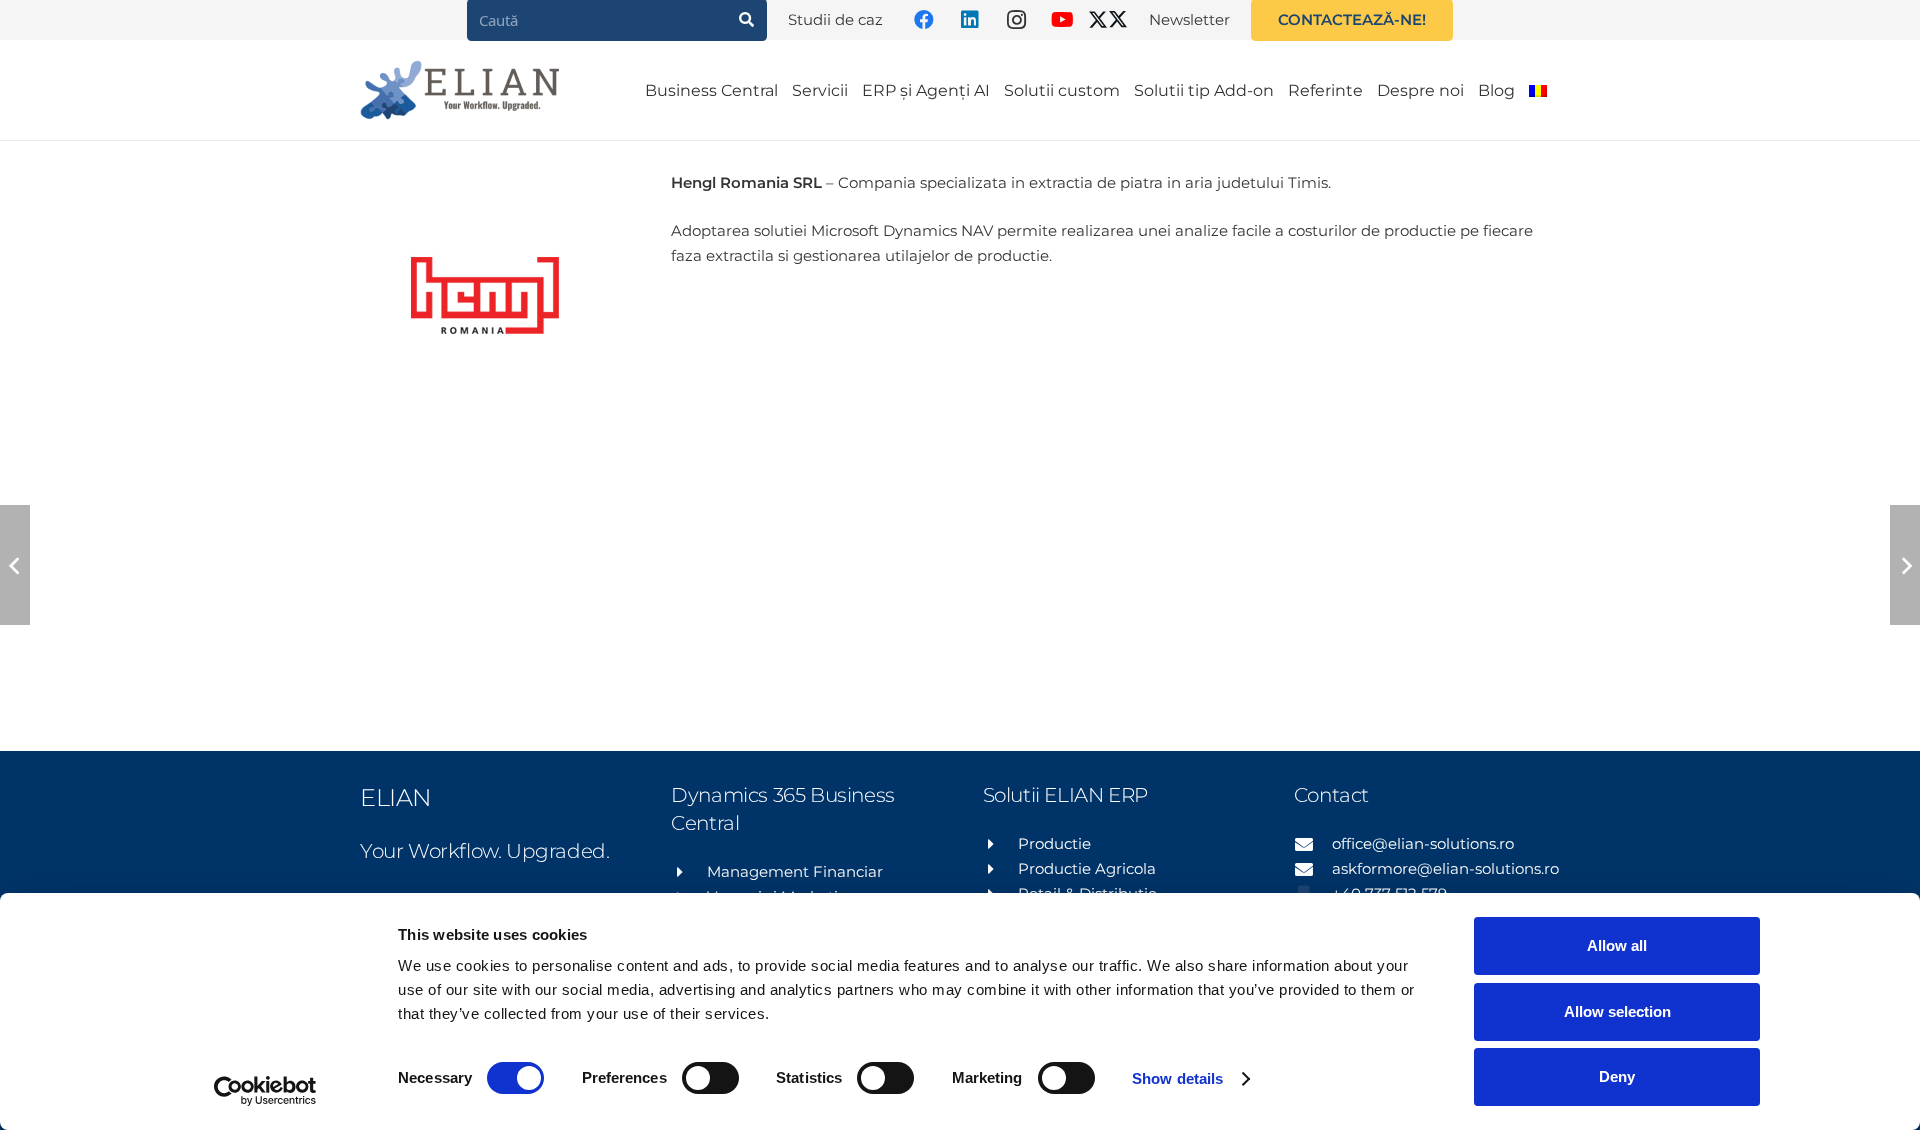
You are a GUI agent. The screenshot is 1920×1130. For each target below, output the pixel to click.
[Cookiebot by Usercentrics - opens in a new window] (265, 1091)
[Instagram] (1016, 20)
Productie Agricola (1087, 868)
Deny (1617, 1076)
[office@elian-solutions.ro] (1313, 844)
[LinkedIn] (970, 20)
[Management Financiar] (689, 872)
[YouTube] (1062, 20)
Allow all (1617, 945)
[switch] (710, 1078)
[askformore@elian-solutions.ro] (1313, 869)
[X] (1108, 20)
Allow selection (1617, 1011)
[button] (1567, 89)
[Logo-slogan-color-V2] (459, 90)
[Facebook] (924, 20)
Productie (1054, 843)
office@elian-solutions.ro (1423, 843)
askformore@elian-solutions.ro (1445, 868)
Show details (1177, 1078)
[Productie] (1001, 844)
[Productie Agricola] (1001, 869)
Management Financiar (795, 871)
